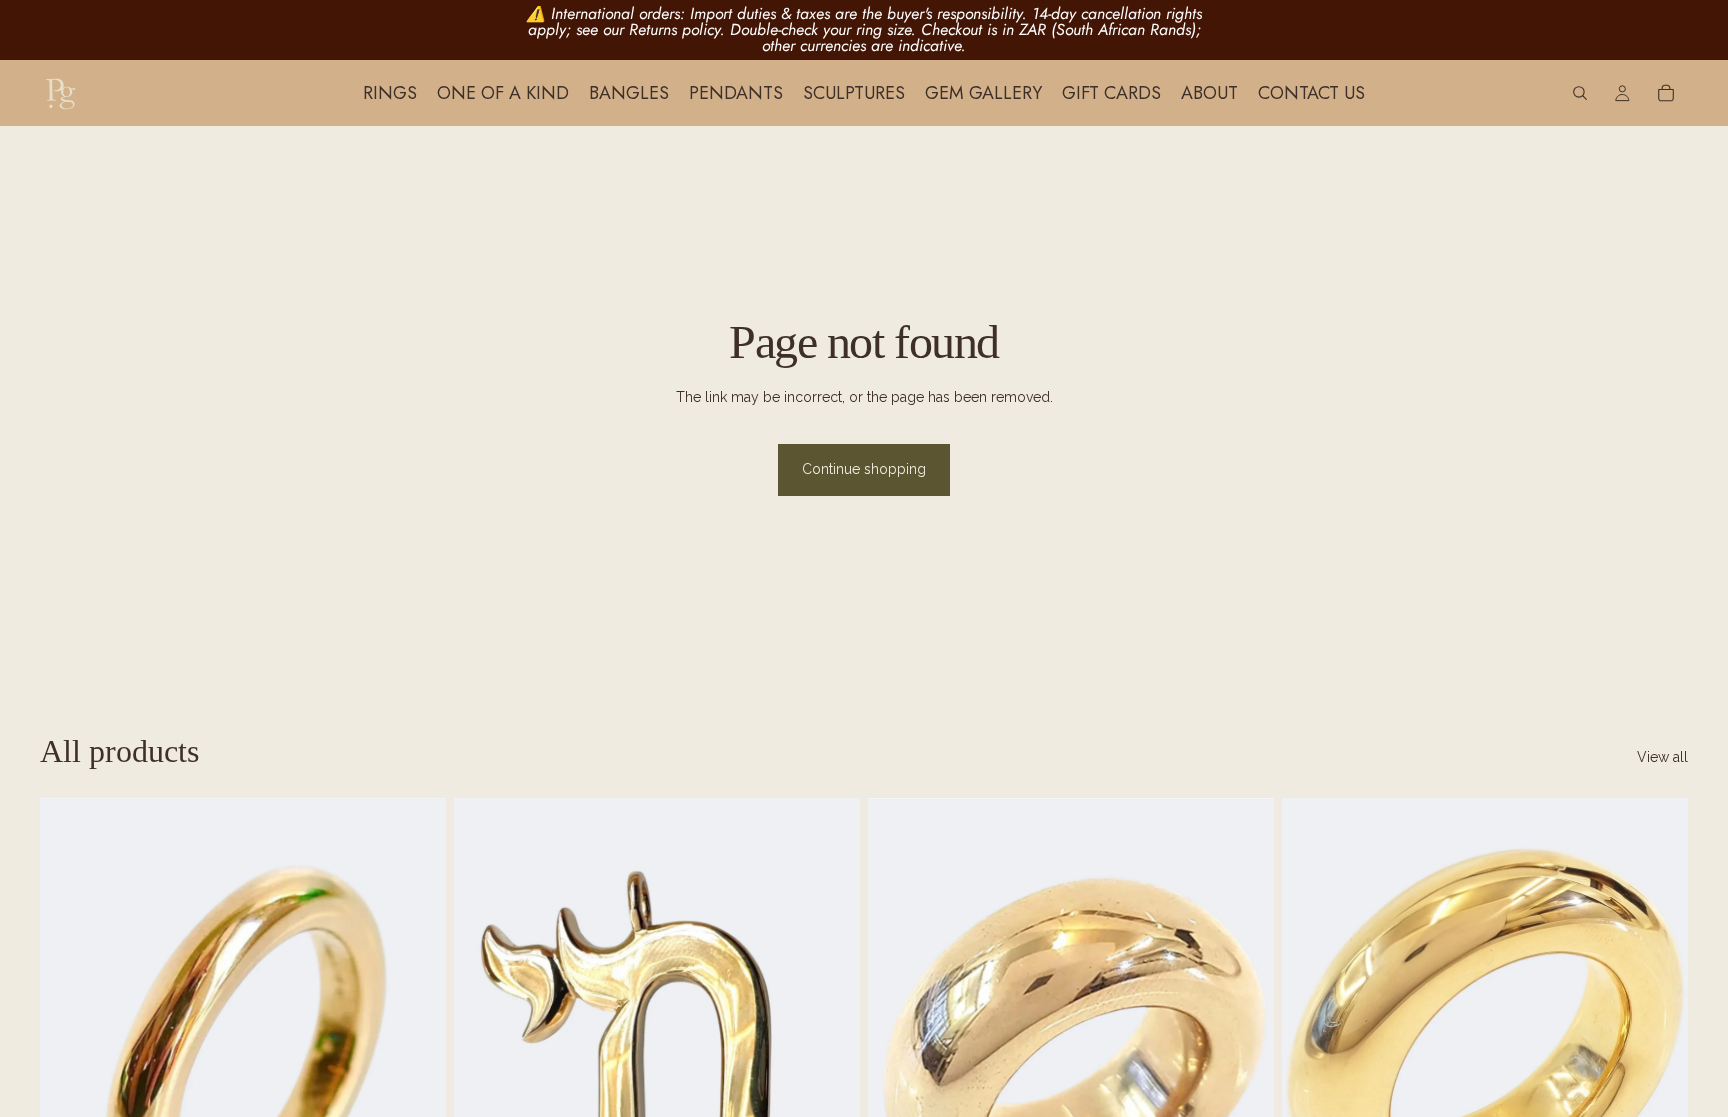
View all (1662, 757)
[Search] (1580, 93)
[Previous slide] (70, 1051)
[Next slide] (416, 1051)
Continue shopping (864, 469)
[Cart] (1666, 93)
